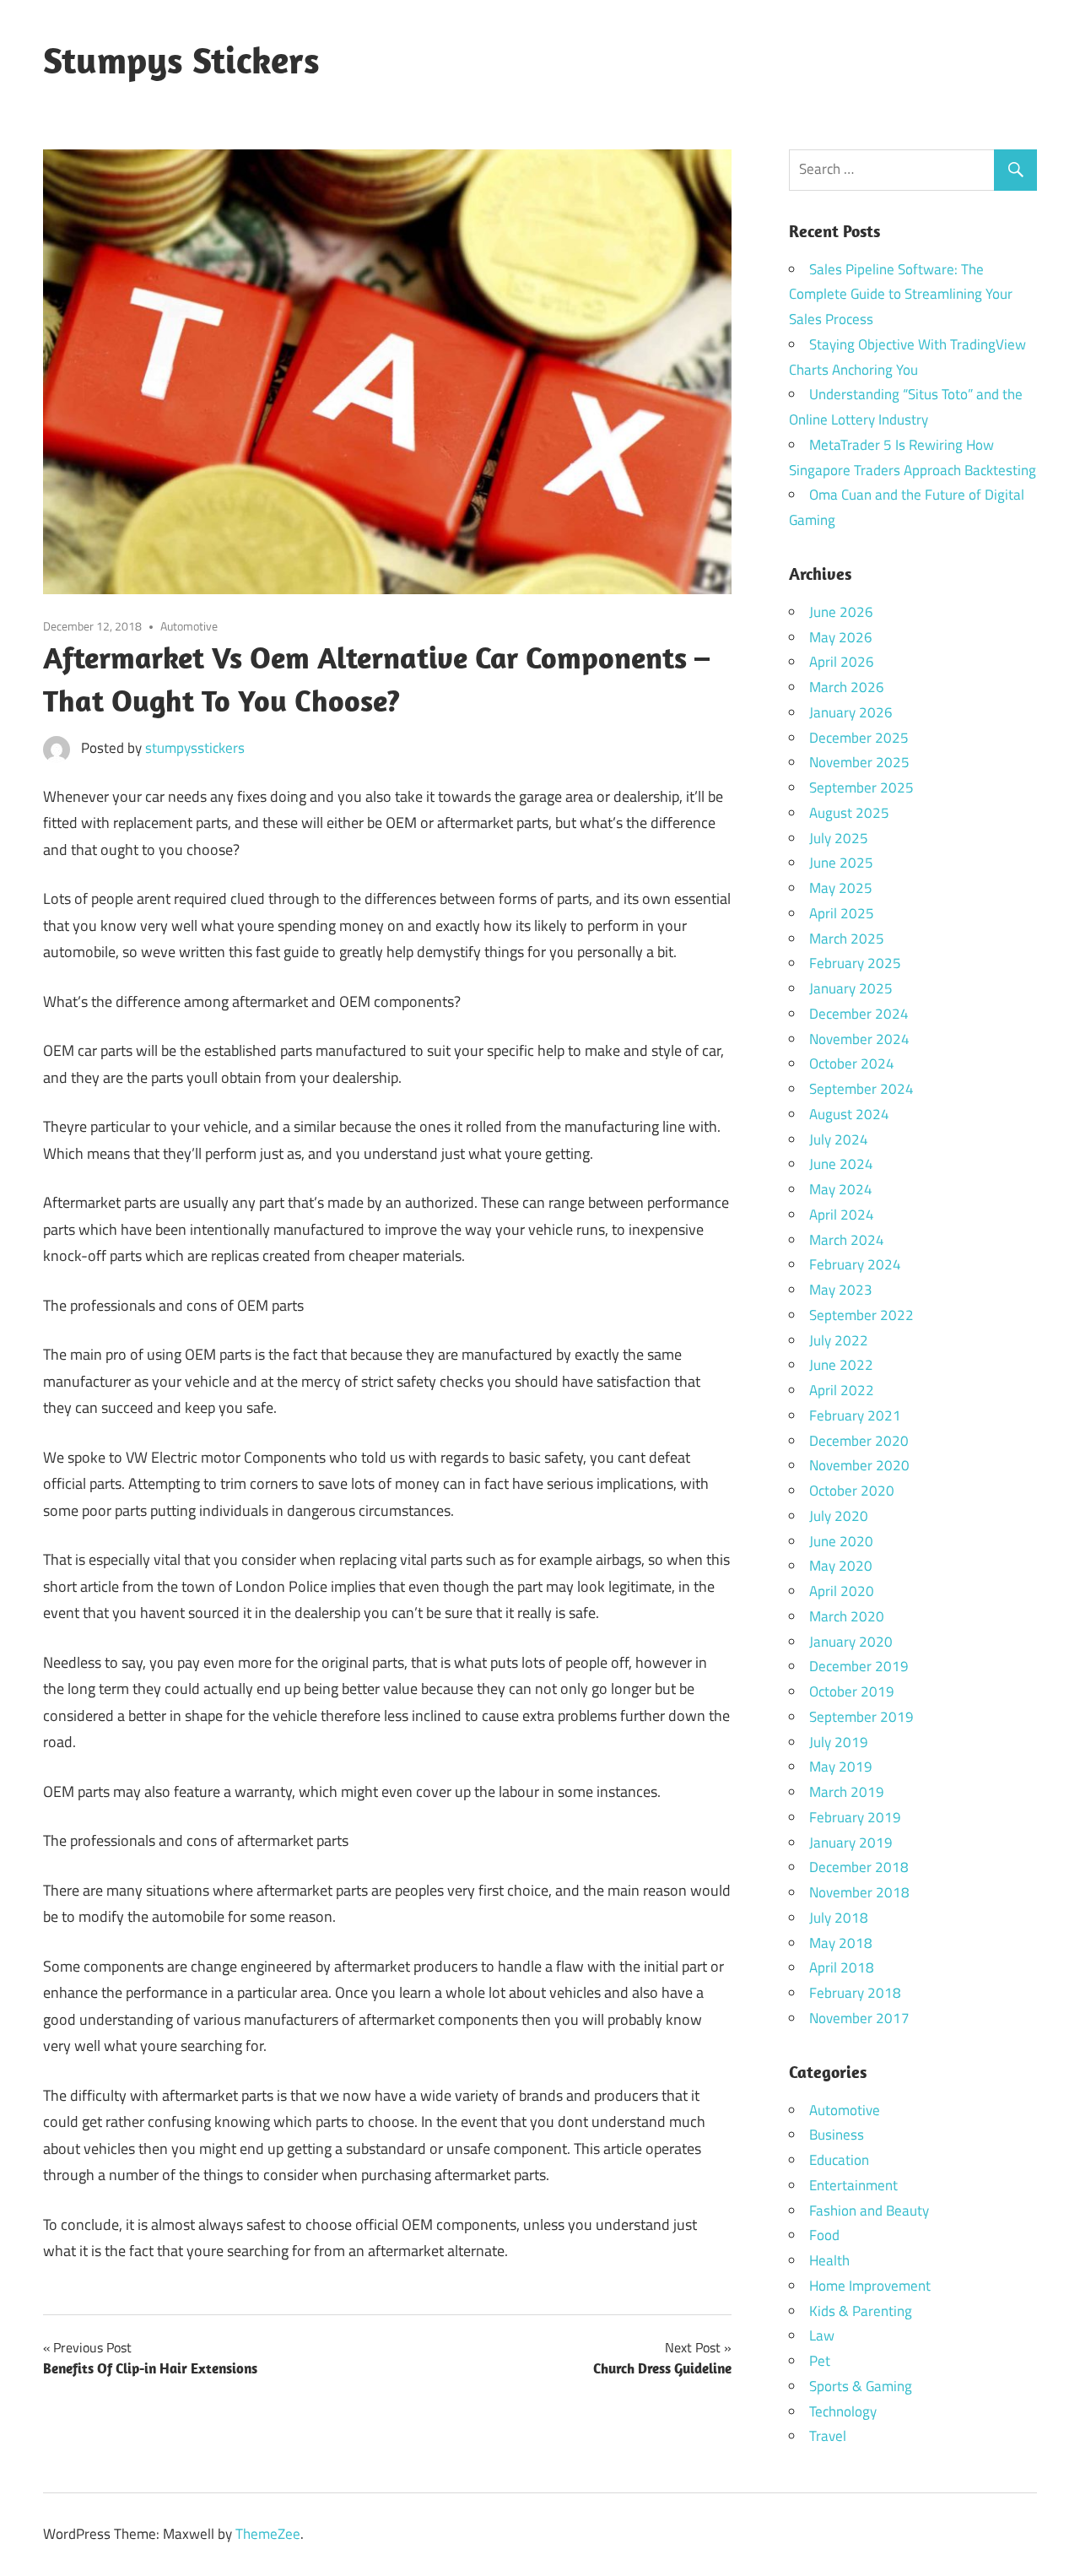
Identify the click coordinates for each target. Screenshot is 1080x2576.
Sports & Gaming (861, 2386)
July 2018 (839, 1918)
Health (829, 2260)
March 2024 (847, 1240)
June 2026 (841, 612)
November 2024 (859, 1039)
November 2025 (859, 762)
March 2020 (847, 1616)
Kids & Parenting (861, 2311)
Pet (820, 2361)
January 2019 (851, 1843)
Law (822, 2335)
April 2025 (842, 913)
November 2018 (859, 1892)
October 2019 (852, 1691)
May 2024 (841, 1189)
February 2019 (855, 1817)
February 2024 (855, 1264)
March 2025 (847, 939)
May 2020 (841, 1566)
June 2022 (841, 1365)
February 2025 (855, 963)
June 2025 (841, 863)
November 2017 (859, 2018)
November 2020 (859, 1465)
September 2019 (861, 1717)
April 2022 (842, 1390)
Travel (828, 2436)
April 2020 (842, 1591)
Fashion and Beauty (869, 2211)
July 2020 (839, 1516)
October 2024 (852, 1063)
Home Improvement (870, 2286)
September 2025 (861, 787)
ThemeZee (268, 2534)
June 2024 (841, 1164)
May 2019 (841, 1767)
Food (824, 2235)
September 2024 (861, 1089)
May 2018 (841, 1943)
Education (839, 2160)
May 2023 (841, 1290)
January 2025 (851, 988)
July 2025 (839, 838)
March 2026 (847, 687)
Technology (843, 2411)
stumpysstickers (195, 748)
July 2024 (839, 1139)
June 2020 (841, 1541)
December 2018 (859, 1867)
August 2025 (849, 813)
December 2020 (859, 1441)
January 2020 (851, 1642)
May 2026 (841, 637)
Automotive (189, 626)
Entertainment (853, 2185)
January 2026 (851, 712)
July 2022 (839, 1340)
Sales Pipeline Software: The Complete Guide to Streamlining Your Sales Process (901, 295)
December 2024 (859, 1014)
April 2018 (842, 1967)
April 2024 (842, 1215)
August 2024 (849, 1114)
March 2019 (847, 1792)
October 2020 (852, 1491)
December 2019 (859, 1666)
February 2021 (855, 1415)
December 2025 (859, 738)
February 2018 (855, 1993)
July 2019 (839, 1742)
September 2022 (861, 1315)
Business (837, 2135)
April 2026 (842, 662)
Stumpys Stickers (181, 60)
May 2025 (841, 888)
